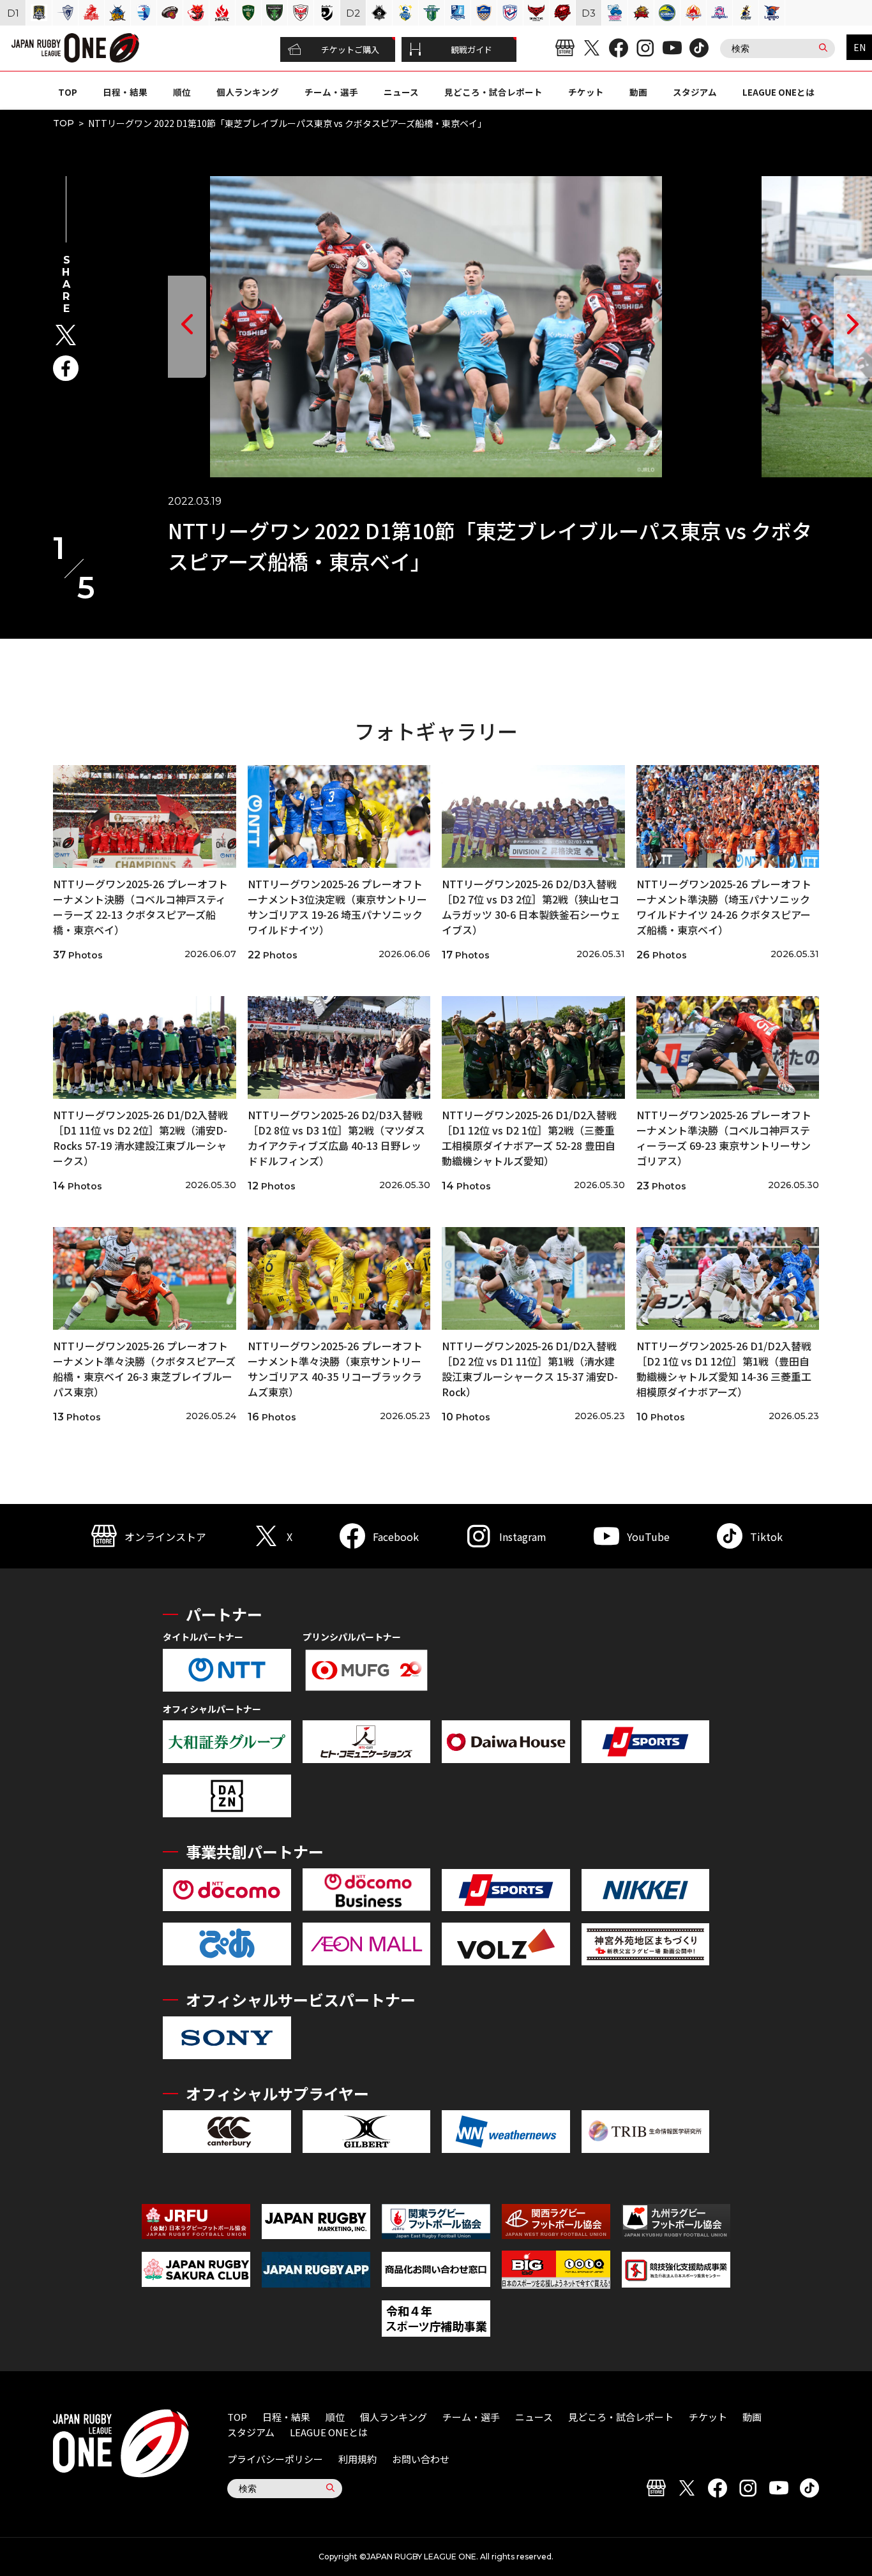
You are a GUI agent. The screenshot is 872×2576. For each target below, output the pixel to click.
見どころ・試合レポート (493, 92)
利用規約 (357, 2459)
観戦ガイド (471, 49)
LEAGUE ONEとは (778, 92)
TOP (68, 92)
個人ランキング (248, 92)
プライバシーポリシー (275, 2459)
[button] (187, 327)
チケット (586, 92)
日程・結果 (125, 92)
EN (860, 47)
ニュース (401, 92)
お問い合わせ (421, 2459)
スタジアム (695, 92)
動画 (638, 92)
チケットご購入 (350, 49)
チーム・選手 (331, 92)
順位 (182, 92)
